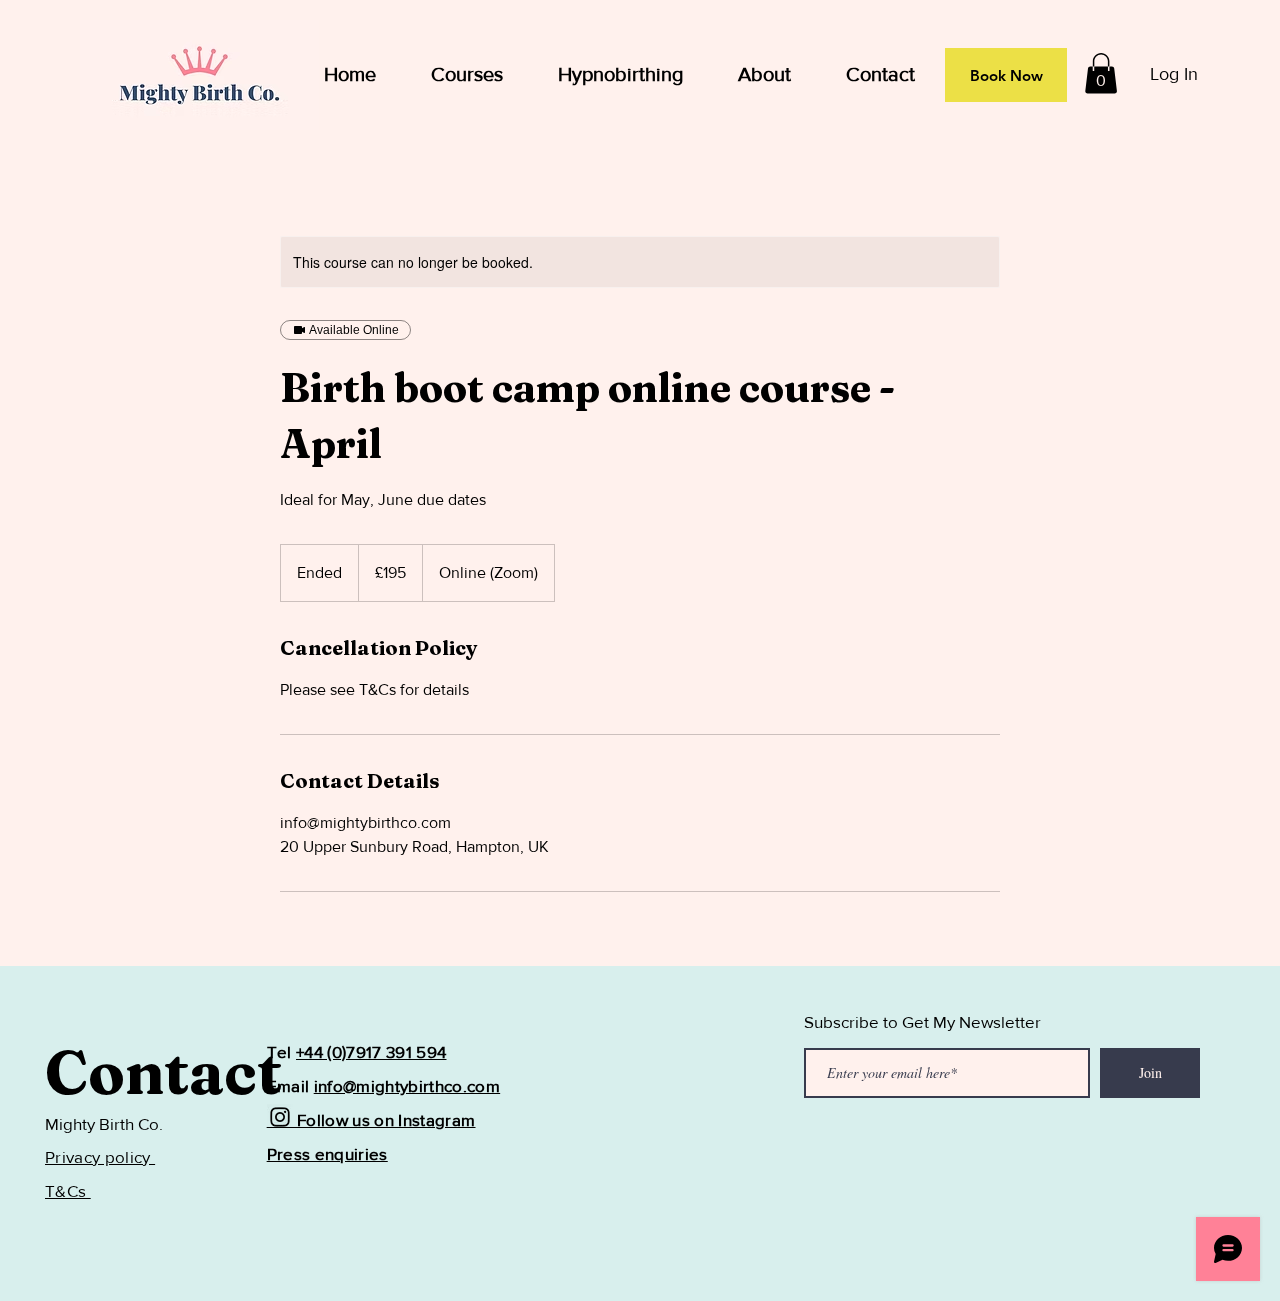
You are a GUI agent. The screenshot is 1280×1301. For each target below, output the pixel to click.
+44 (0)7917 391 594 (371, 1051)
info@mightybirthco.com (407, 1085)
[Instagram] (280, 1117)
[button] (1101, 73)
